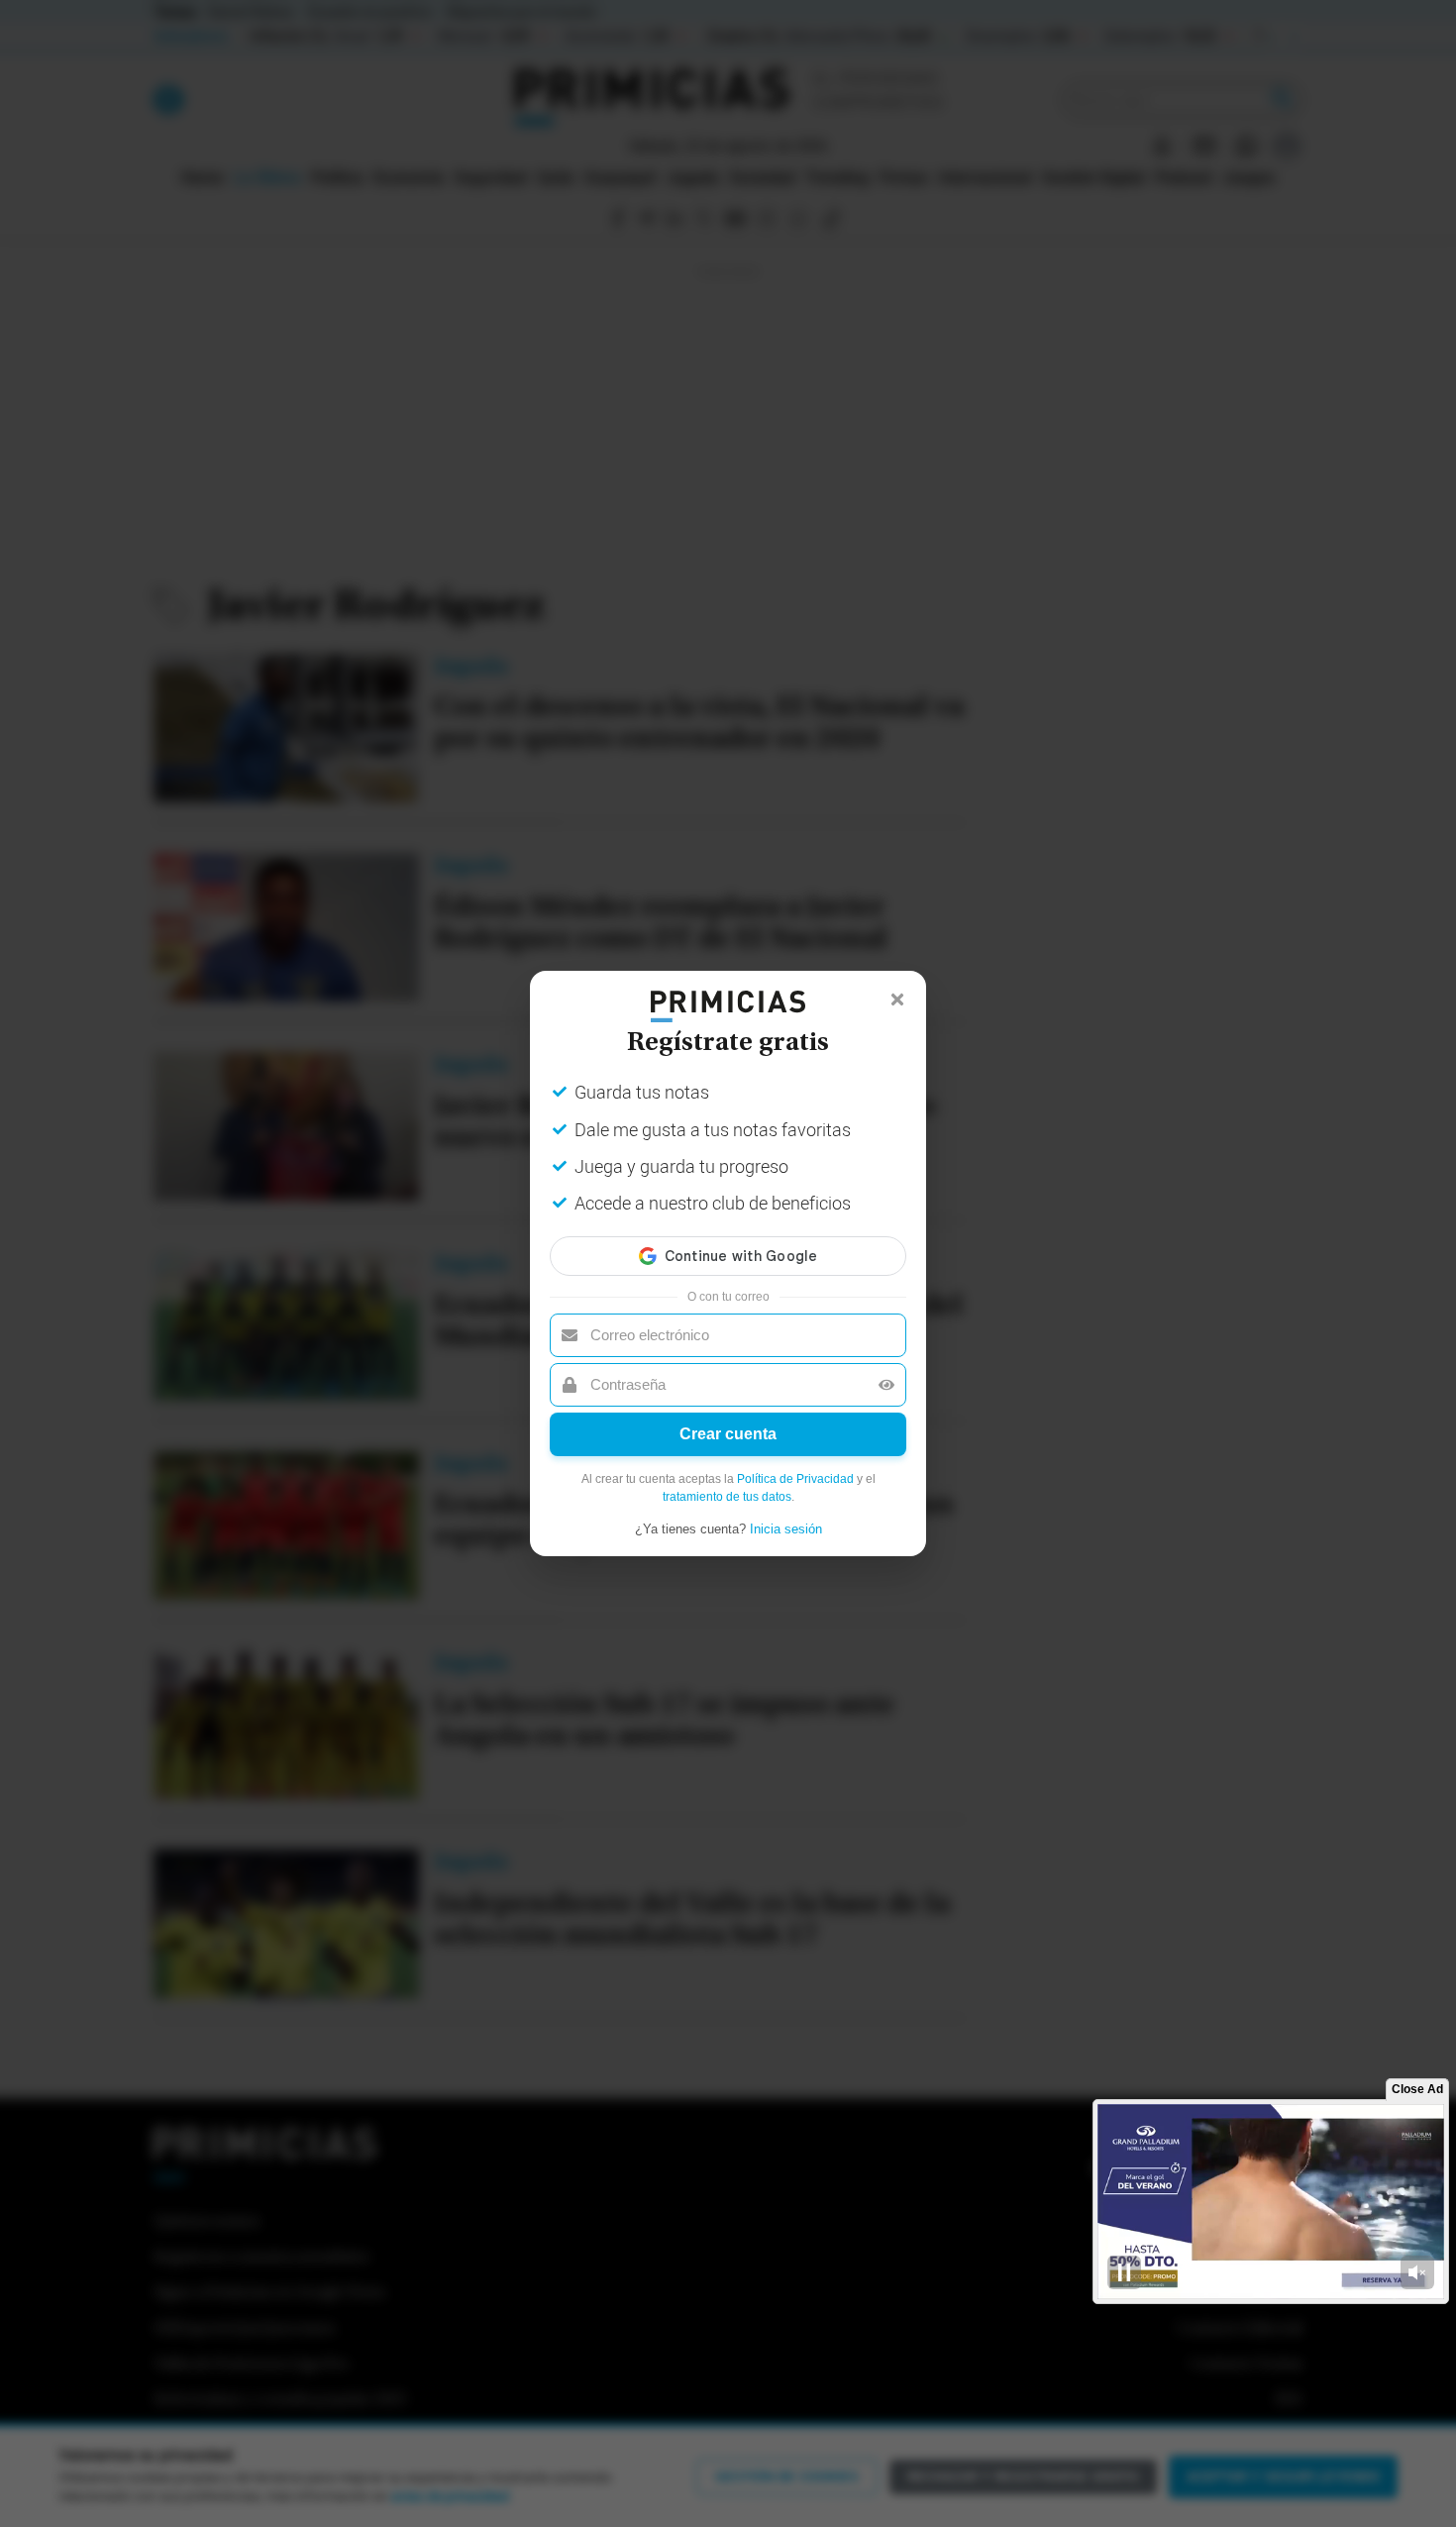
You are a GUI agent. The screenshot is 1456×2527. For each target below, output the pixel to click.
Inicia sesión (786, 1529)
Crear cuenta (728, 1434)
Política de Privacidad (795, 1479)
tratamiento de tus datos (727, 1497)
